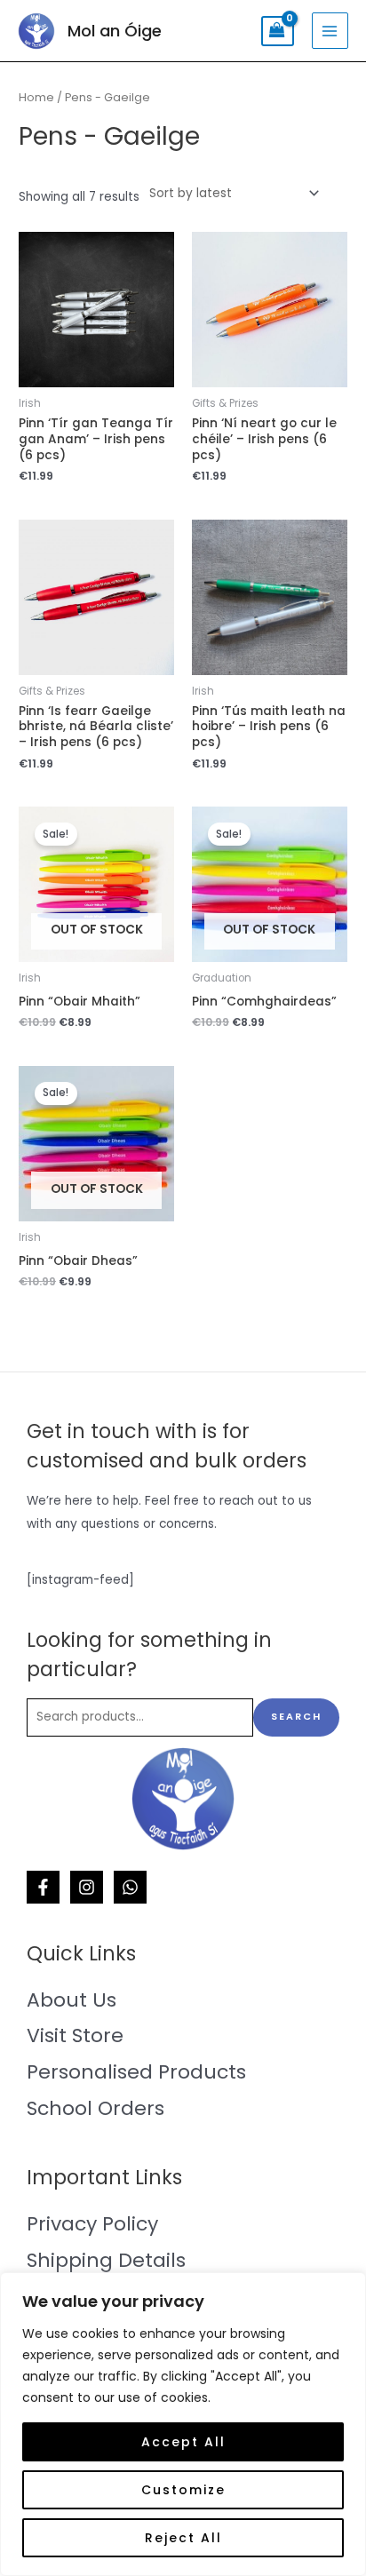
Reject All (183, 2538)
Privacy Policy (92, 2224)
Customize (183, 2490)
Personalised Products (136, 2072)
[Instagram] (87, 1887)
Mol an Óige (115, 31)
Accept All (183, 2442)
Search (296, 1717)
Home (36, 97)
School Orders (95, 2108)
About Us (72, 2000)
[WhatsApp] (130, 1887)
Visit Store (75, 2035)
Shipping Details (106, 2260)
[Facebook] (43, 1887)
